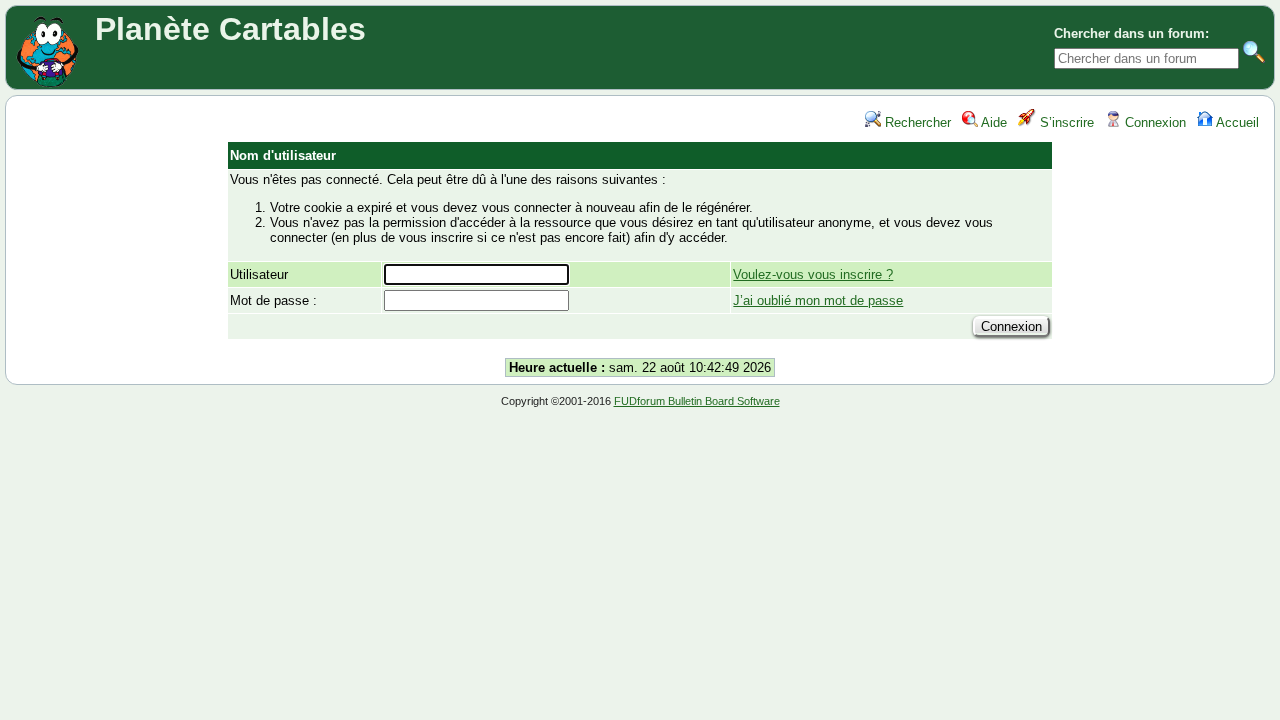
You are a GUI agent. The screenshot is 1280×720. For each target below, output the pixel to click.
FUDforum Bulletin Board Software (697, 401)
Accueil (1236, 122)
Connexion (1153, 122)
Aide (992, 122)
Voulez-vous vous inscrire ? (813, 274)
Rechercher (916, 122)
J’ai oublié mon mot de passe (818, 300)
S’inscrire (1065, 122)
